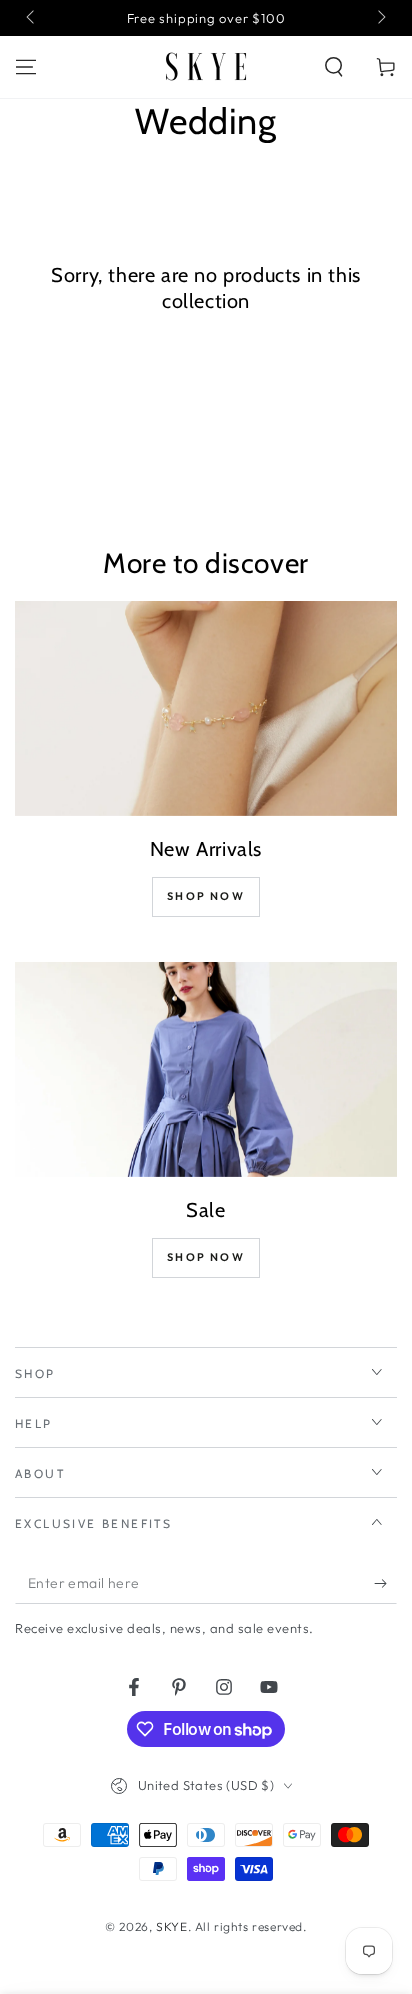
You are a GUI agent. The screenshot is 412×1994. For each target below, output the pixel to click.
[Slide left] (32, 18)
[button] (334, 67)
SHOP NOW (206, 1257)
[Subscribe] (385, 1584)
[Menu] (26, 67)
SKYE (171, 1926)
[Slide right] (380, 18)
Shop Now (206, 896)
